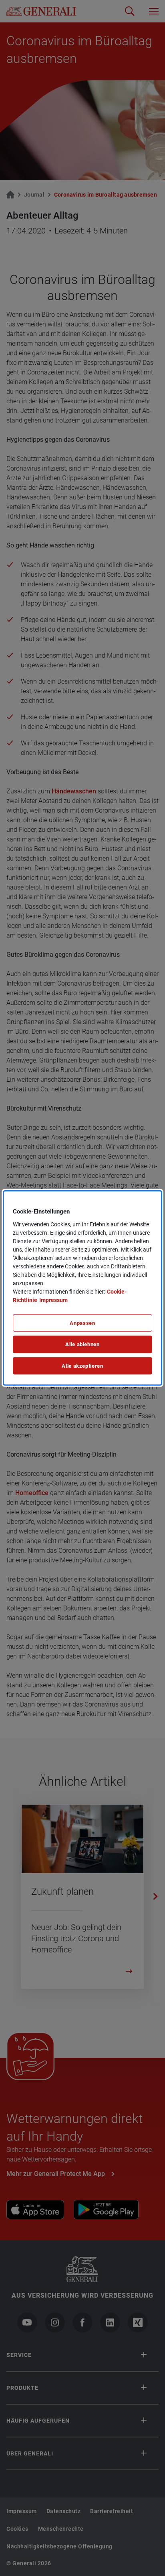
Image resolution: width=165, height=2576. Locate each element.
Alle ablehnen (82, 1344)
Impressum (53, 1300)
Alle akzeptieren (82, 1366)
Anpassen (82, 1323)
